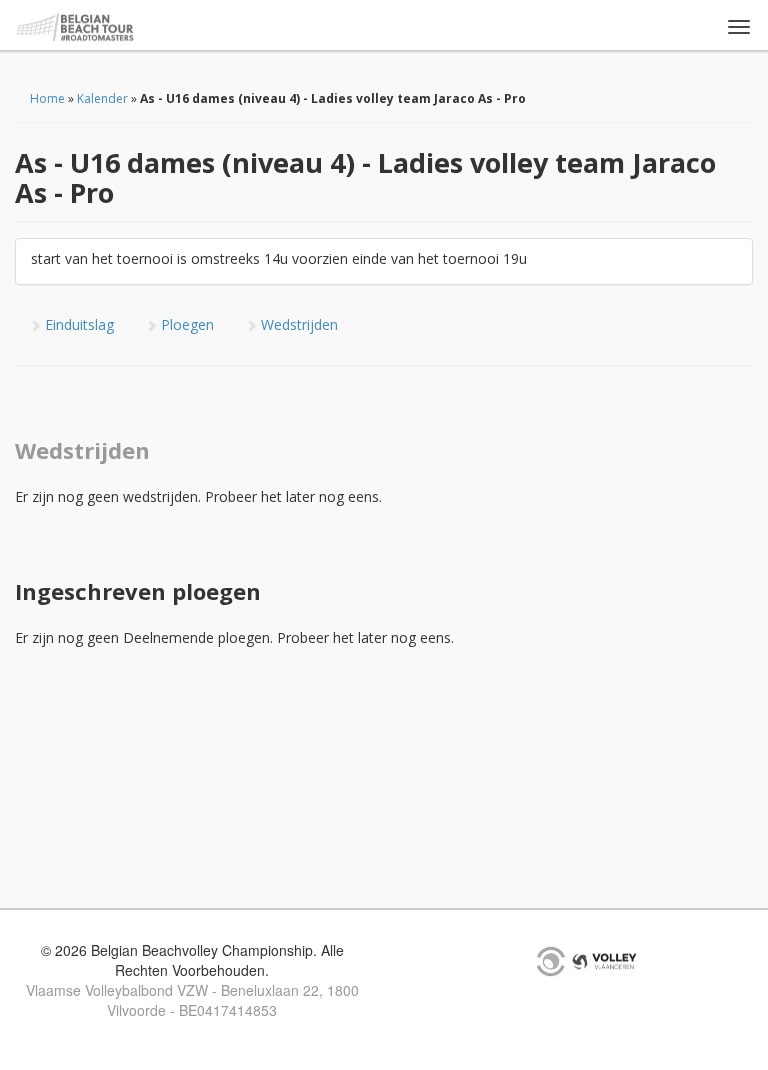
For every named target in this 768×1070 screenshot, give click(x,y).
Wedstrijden (297, 324)
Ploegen (185, 324)
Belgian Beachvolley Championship (75, 27)
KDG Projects (551, 961)
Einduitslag (77, 324)
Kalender (102, 98)
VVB (604, 961)
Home (47, 98)
